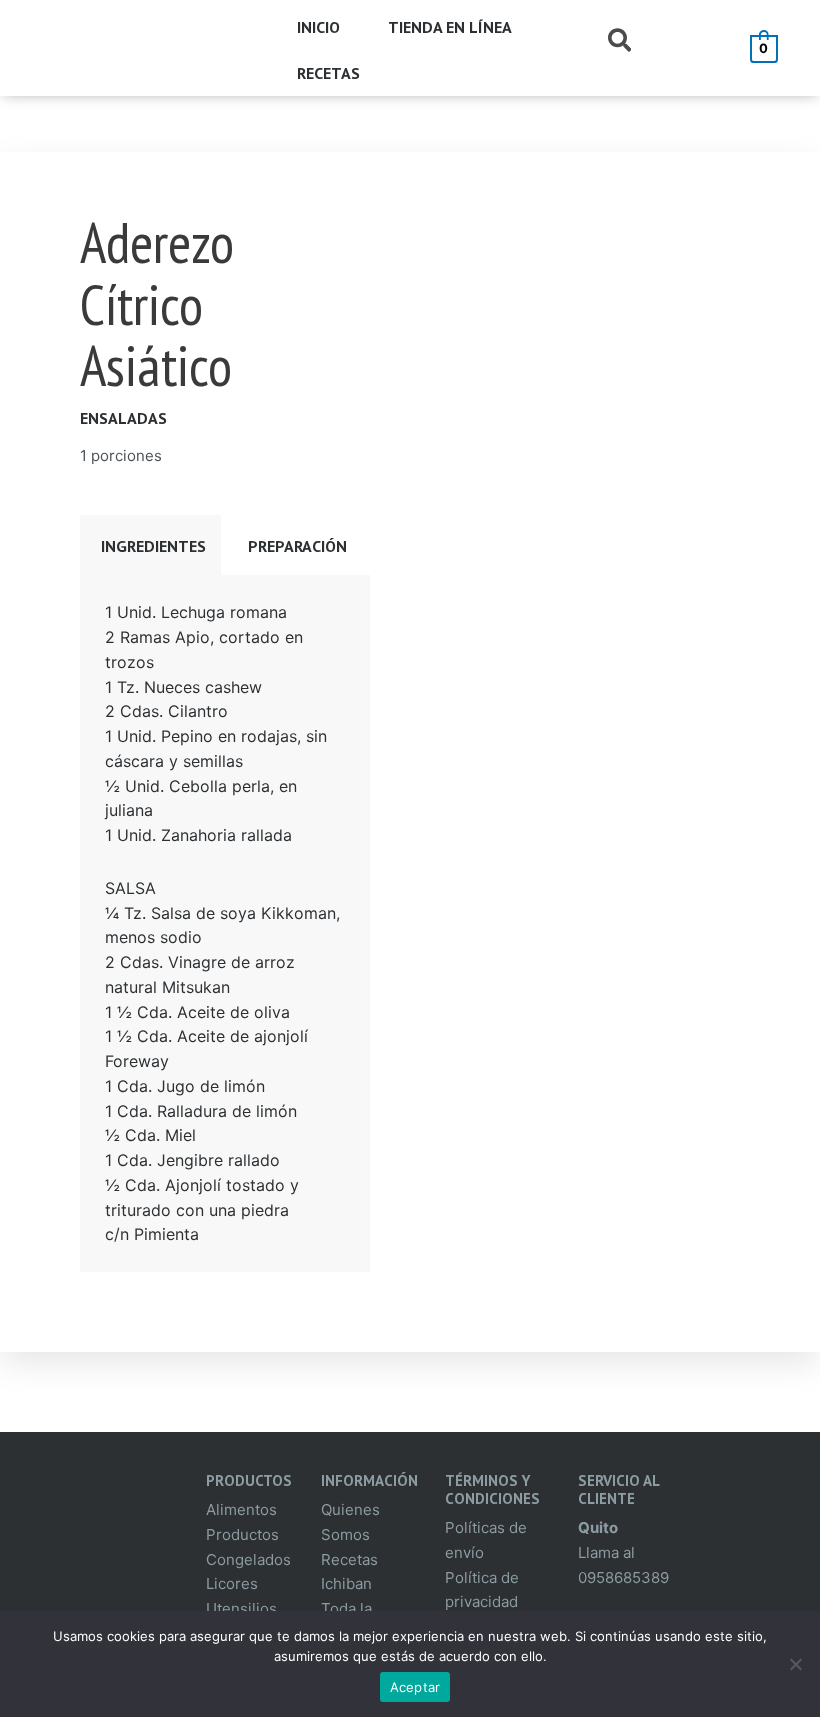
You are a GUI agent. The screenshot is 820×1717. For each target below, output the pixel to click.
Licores (232, 1583)
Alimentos (241, 1509)
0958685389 (623, 1577)
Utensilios (241, 1608)
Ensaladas (123, 418)
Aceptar (415, 1687)
